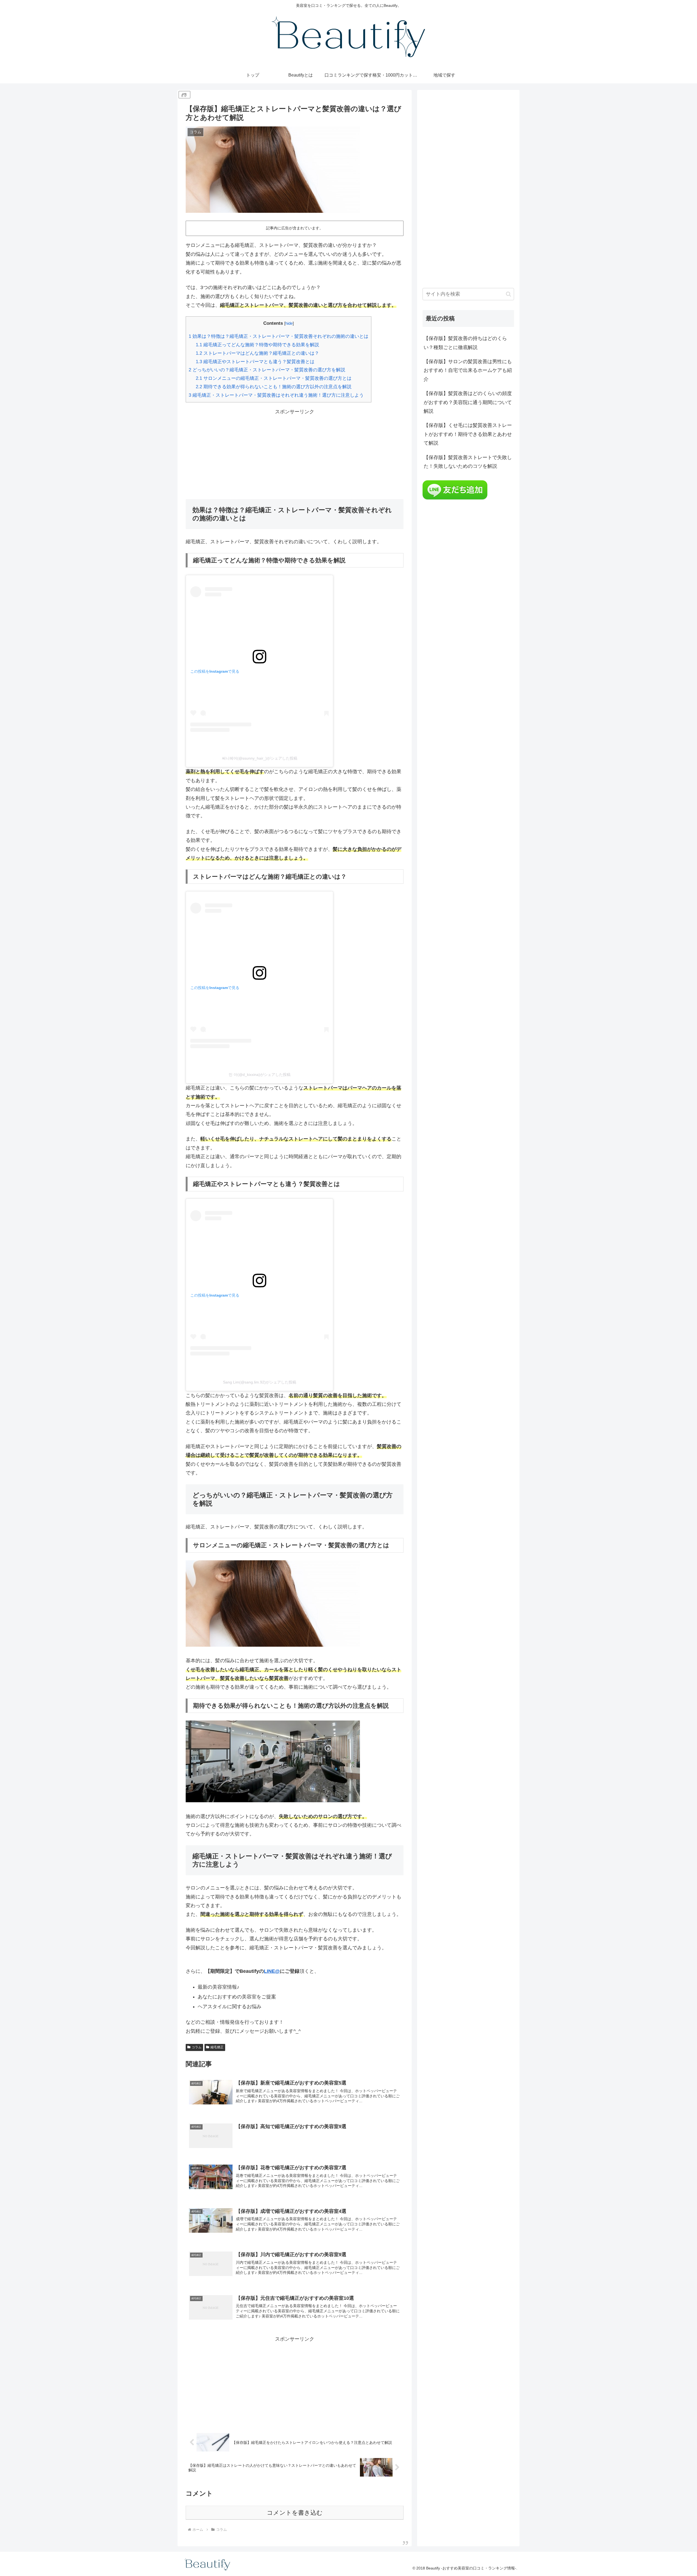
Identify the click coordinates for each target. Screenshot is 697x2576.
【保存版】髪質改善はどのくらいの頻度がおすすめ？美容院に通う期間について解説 (468, 402)
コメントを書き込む (295, 2513)
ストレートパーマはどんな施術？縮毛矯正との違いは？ (257, 353)
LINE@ (272, 1971)
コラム (197, 2047)
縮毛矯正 (217, 2047)
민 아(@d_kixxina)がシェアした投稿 (260, 1075)
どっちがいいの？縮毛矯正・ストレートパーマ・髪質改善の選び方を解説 (267, 370)
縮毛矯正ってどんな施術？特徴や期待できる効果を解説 (257, 345)
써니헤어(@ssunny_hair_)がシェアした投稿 (260, 758)
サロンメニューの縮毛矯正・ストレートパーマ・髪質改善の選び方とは (274, 378)
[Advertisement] (295, 454)
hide (289, 323)
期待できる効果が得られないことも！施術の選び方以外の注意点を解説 (274, 387)
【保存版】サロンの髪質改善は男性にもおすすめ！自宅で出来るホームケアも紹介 (468, 370)
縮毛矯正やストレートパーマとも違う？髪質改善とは (255, 362)
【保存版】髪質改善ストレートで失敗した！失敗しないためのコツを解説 (468, 462)
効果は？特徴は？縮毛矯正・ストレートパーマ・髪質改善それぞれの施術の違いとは (279, 336)
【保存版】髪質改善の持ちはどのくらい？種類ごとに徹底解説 (465, 343)
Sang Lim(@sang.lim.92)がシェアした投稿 (260, 1382)
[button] (508, 294)
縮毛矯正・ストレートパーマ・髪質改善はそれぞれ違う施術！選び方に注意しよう (276, 395)
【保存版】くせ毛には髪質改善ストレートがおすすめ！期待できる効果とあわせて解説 (468, 434)
